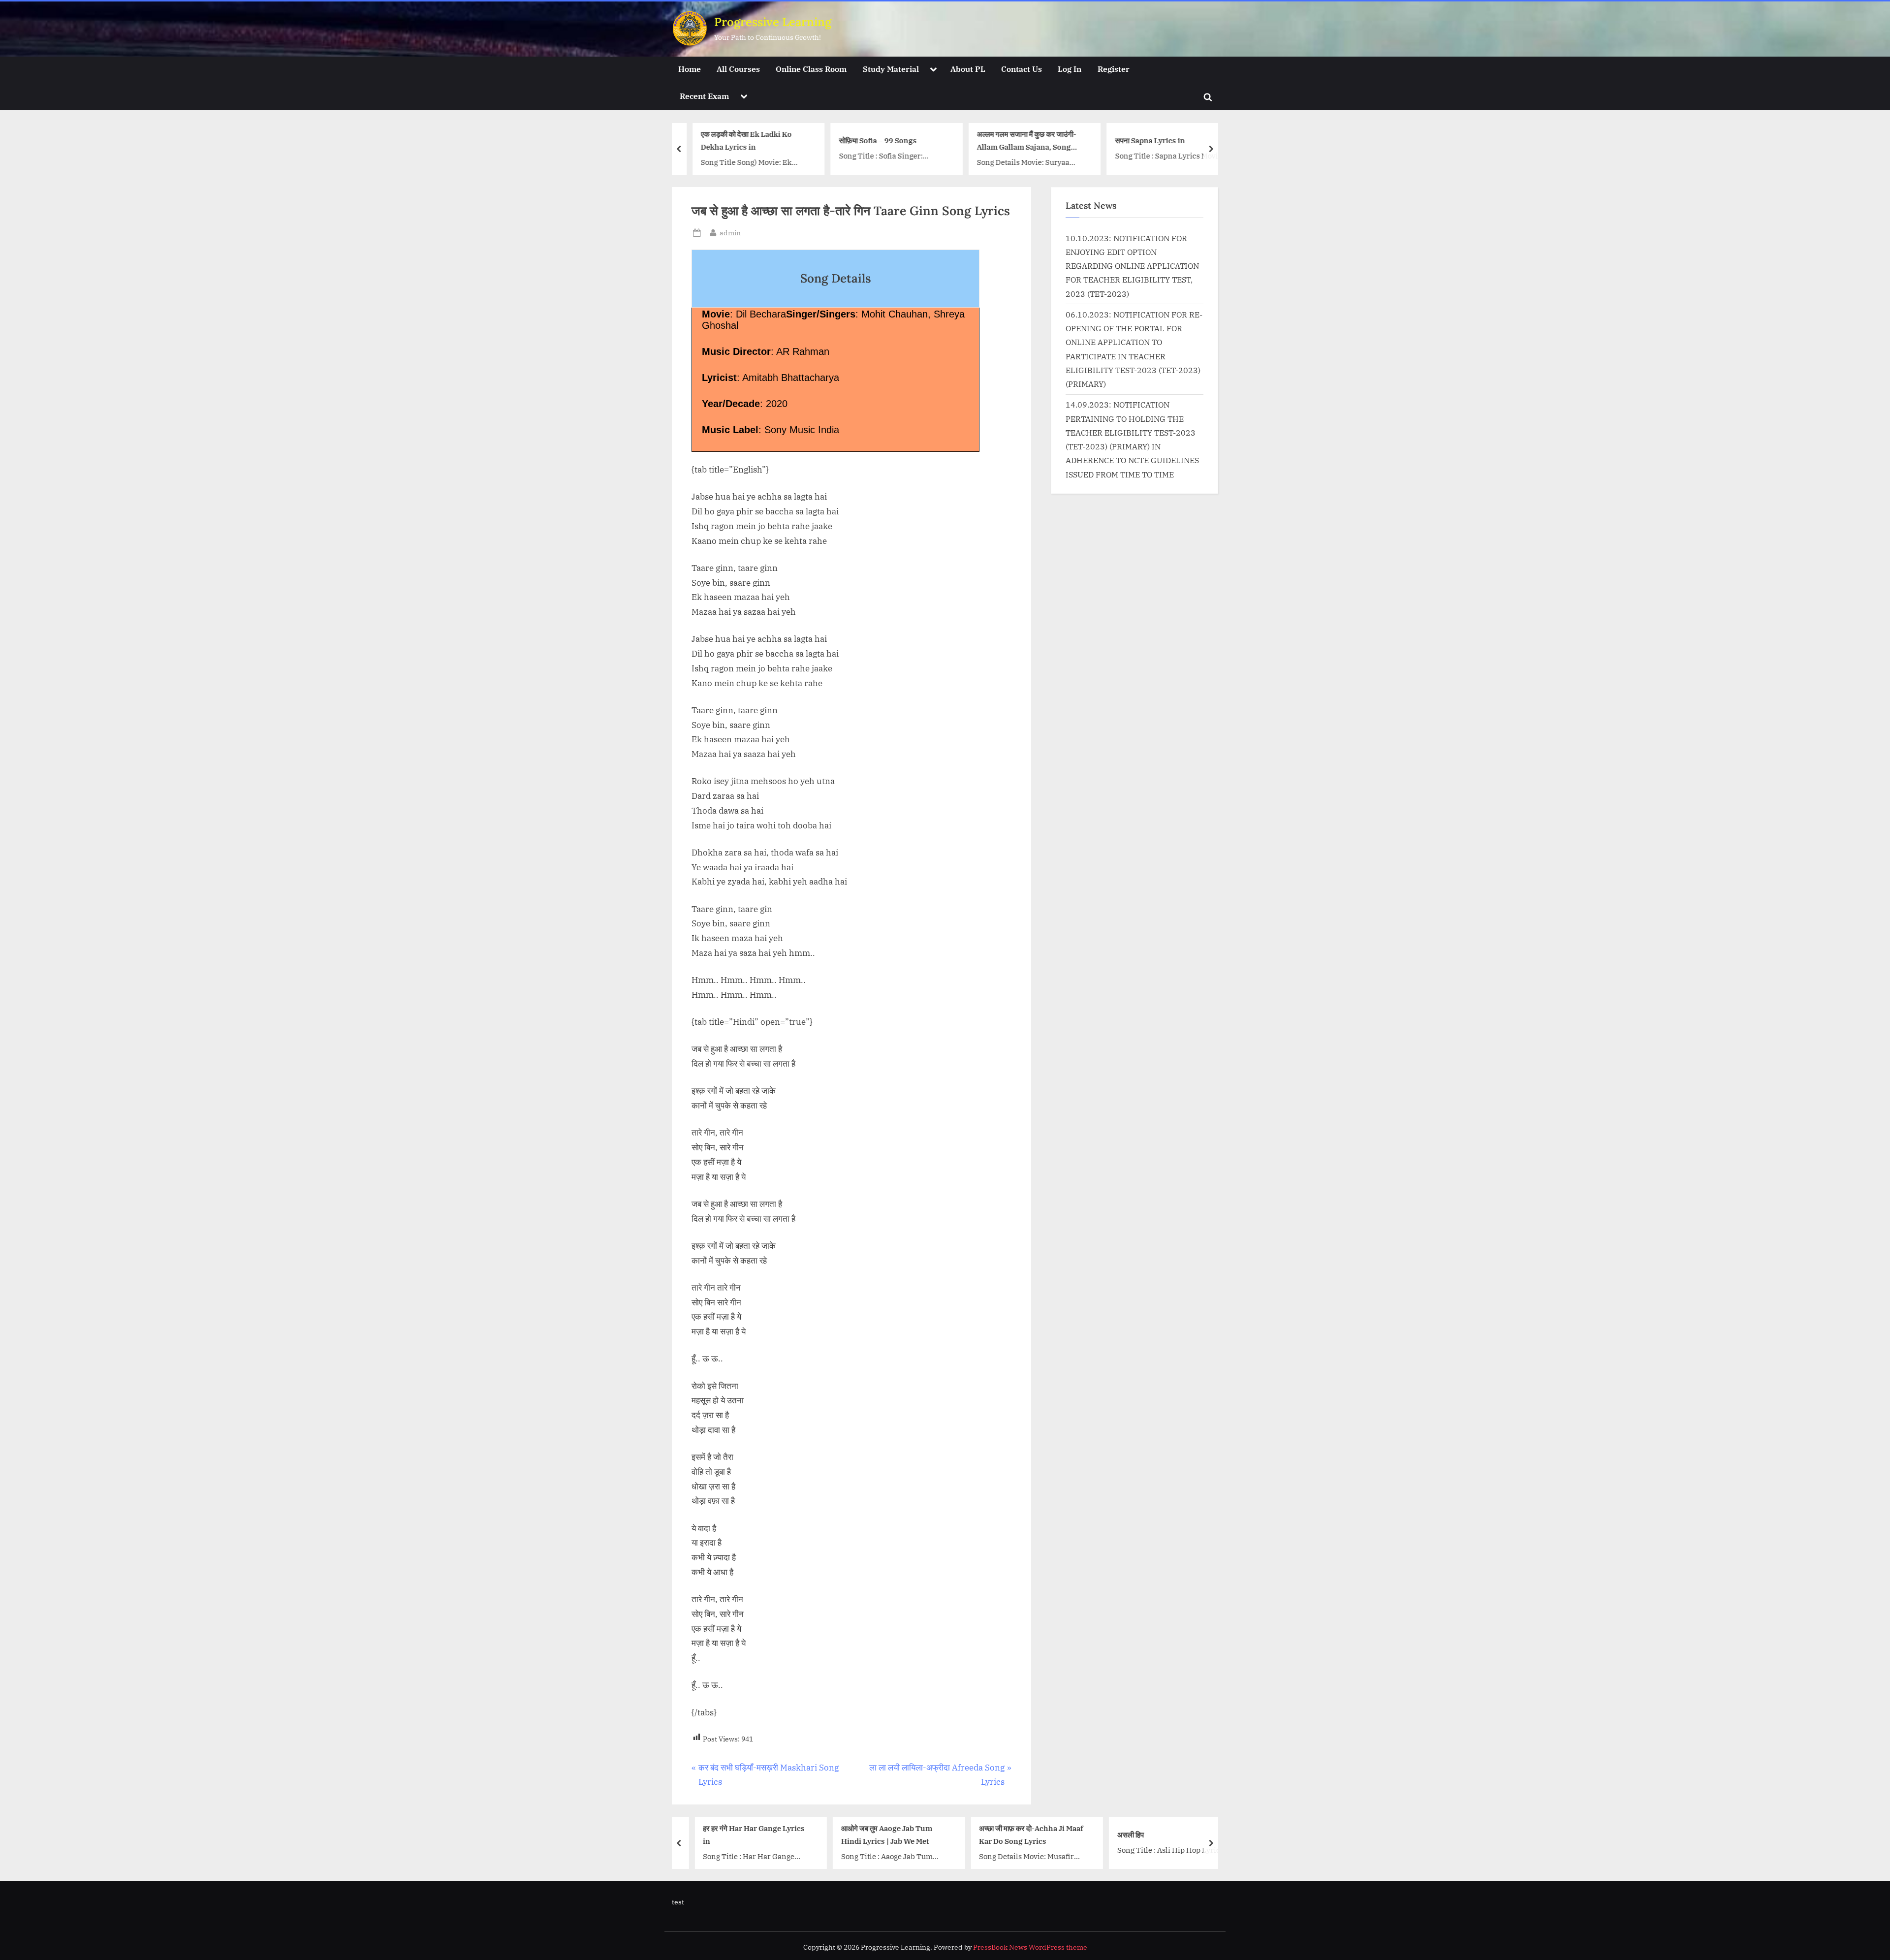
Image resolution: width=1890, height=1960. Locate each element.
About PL (968, 69)
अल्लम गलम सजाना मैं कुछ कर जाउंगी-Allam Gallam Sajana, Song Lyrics (1018, 142)
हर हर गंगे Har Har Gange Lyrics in (743, 1834)
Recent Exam (704, 96)
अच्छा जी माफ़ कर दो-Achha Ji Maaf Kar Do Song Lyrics (1021, 1834)
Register (1114, 69)
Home (690, 69)
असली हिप (1120, 1834)
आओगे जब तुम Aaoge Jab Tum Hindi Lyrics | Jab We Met (876, 1834)
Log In (1070, 69)
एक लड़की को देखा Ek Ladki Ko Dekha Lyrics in (738, 141)
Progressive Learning (773, 22)
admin (730, 232)
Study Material (891, 69)
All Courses (738, 69)
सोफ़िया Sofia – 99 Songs (870, 140)
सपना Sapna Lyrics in (1142, 140)
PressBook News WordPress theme (1030, 1947)
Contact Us (1022, 69)
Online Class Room (811, 69)
